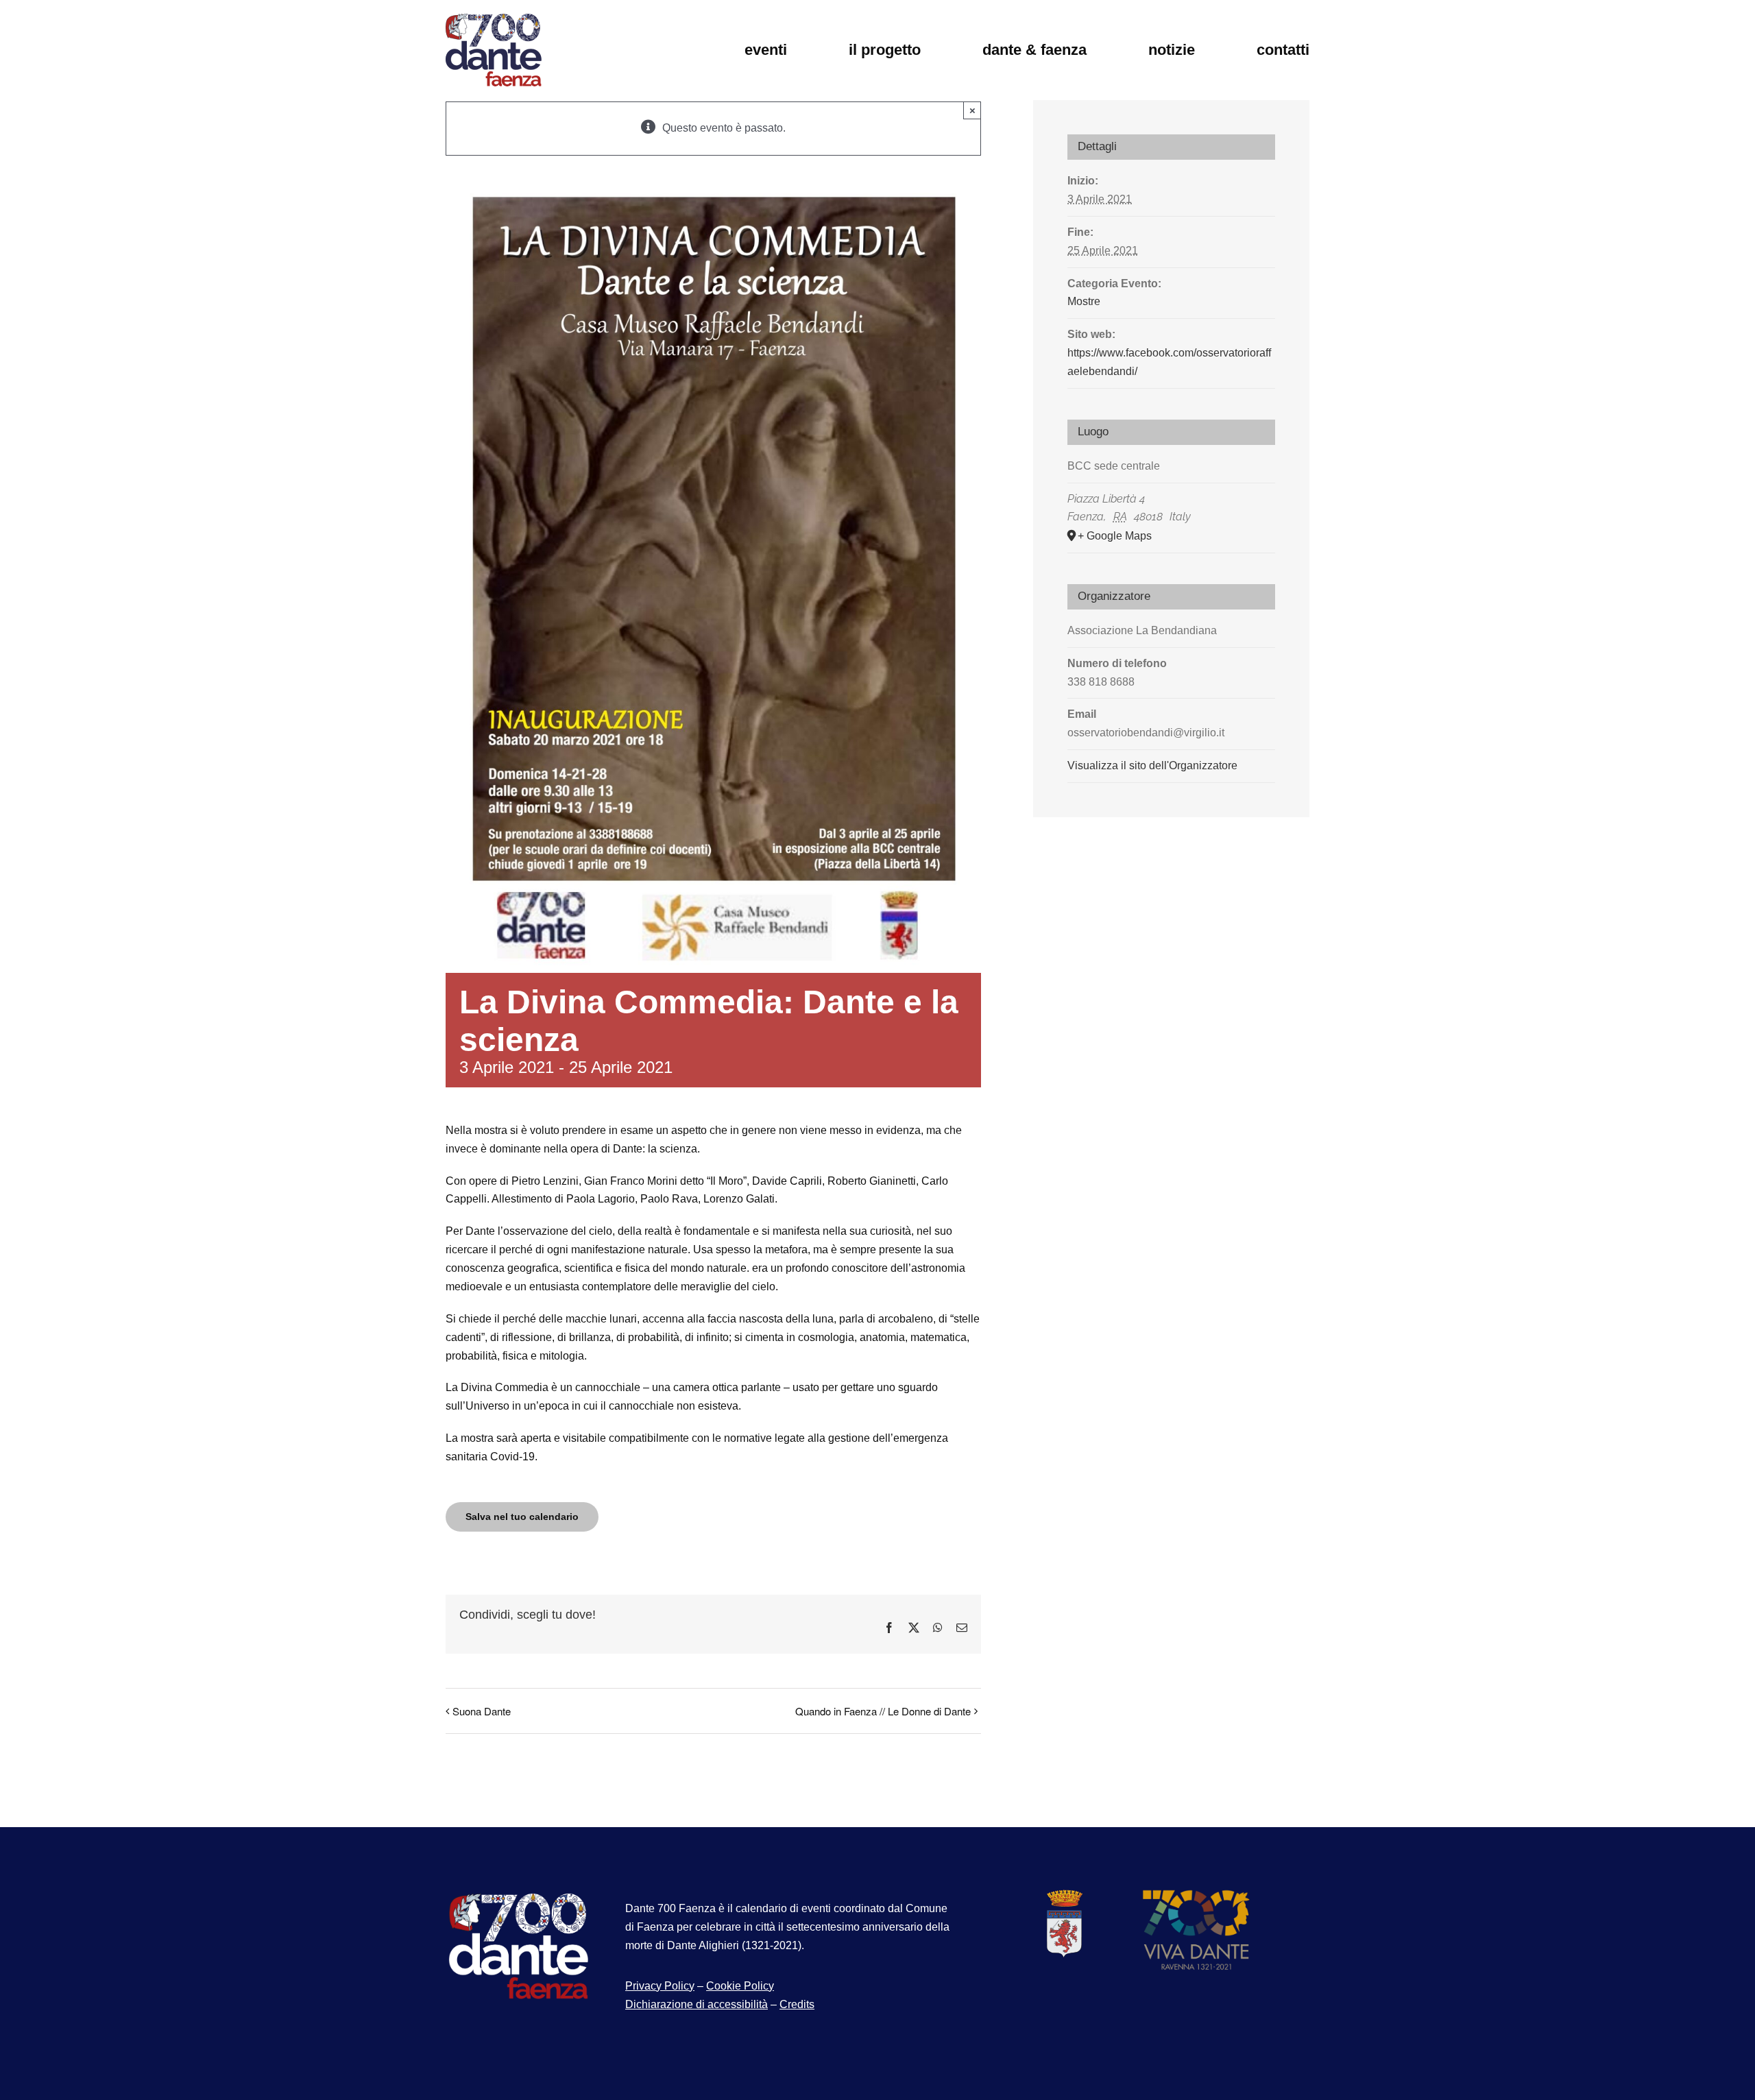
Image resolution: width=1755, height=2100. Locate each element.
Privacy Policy (660, 1986)
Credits (797, 2004)
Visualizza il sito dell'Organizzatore (1152, 765)
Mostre (1084, 301)
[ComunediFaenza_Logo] (1063, 1894)
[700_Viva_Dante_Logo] (1196, 1894)
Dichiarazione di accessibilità (697, 2004)
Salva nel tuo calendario (522, 1517)
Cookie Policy (740, 1986)
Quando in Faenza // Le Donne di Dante (883, 1711)
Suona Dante (482, 1711)
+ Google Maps (1115, 536)
